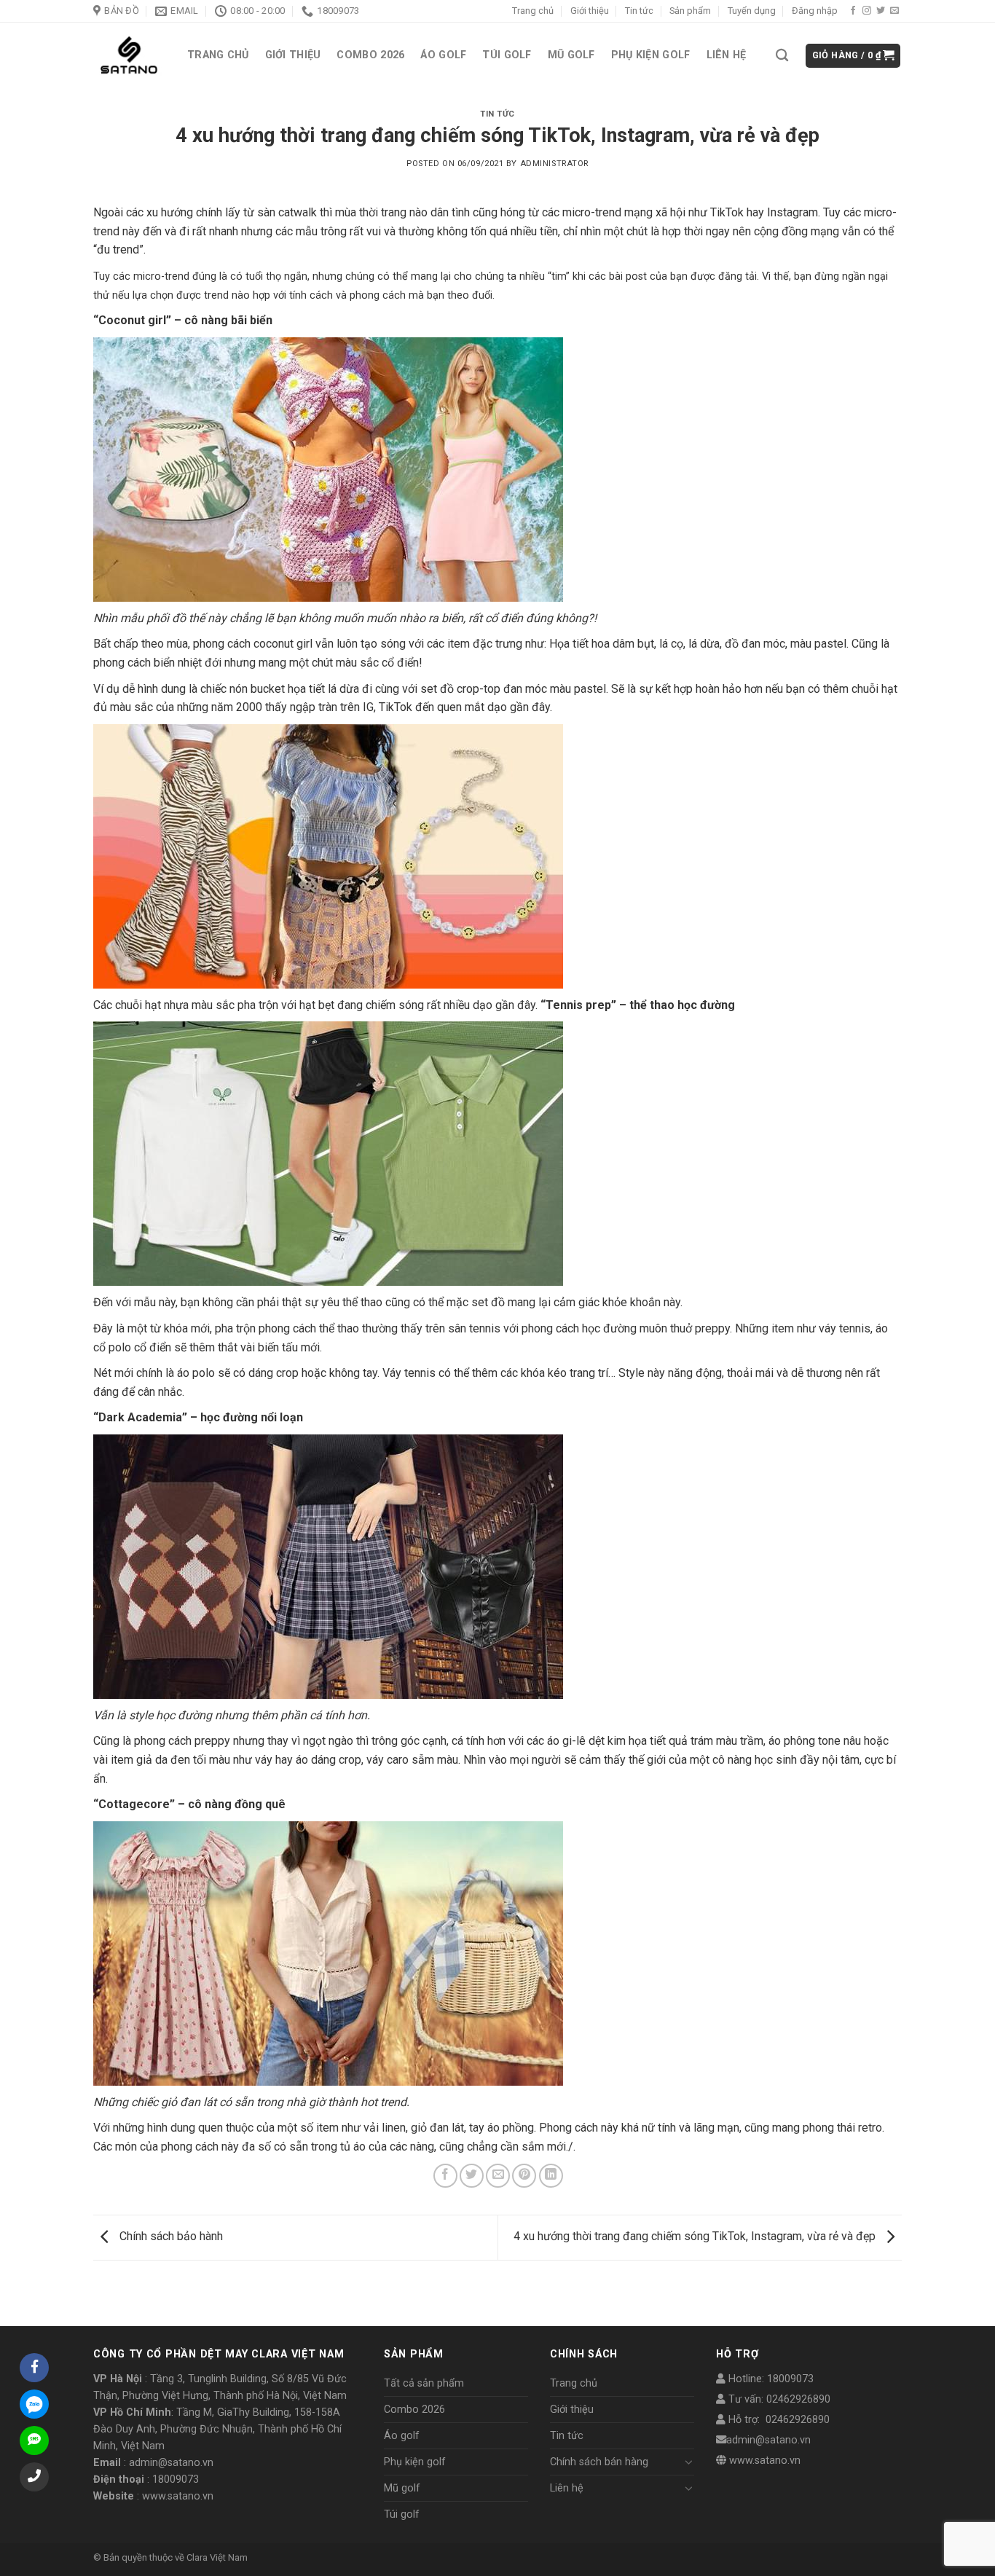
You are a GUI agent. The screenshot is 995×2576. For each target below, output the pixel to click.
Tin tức (639, 11)
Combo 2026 (370, 55)
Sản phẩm (690, 11)
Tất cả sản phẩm (424, 2383)
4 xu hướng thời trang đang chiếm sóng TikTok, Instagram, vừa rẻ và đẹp (696, 2236)
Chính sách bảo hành (170, 2236)
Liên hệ (727, 55)
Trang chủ (533, 11)
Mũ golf (571, 55)
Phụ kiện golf (651, 55)
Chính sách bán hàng (599, 2462)
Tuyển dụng (752, 11)
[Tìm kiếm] (782, 56)
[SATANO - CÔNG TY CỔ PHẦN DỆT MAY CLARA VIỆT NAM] (129, 56)
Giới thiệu (590, 11)
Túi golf (507, 55)
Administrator (554, 164)
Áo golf (443, 55)
